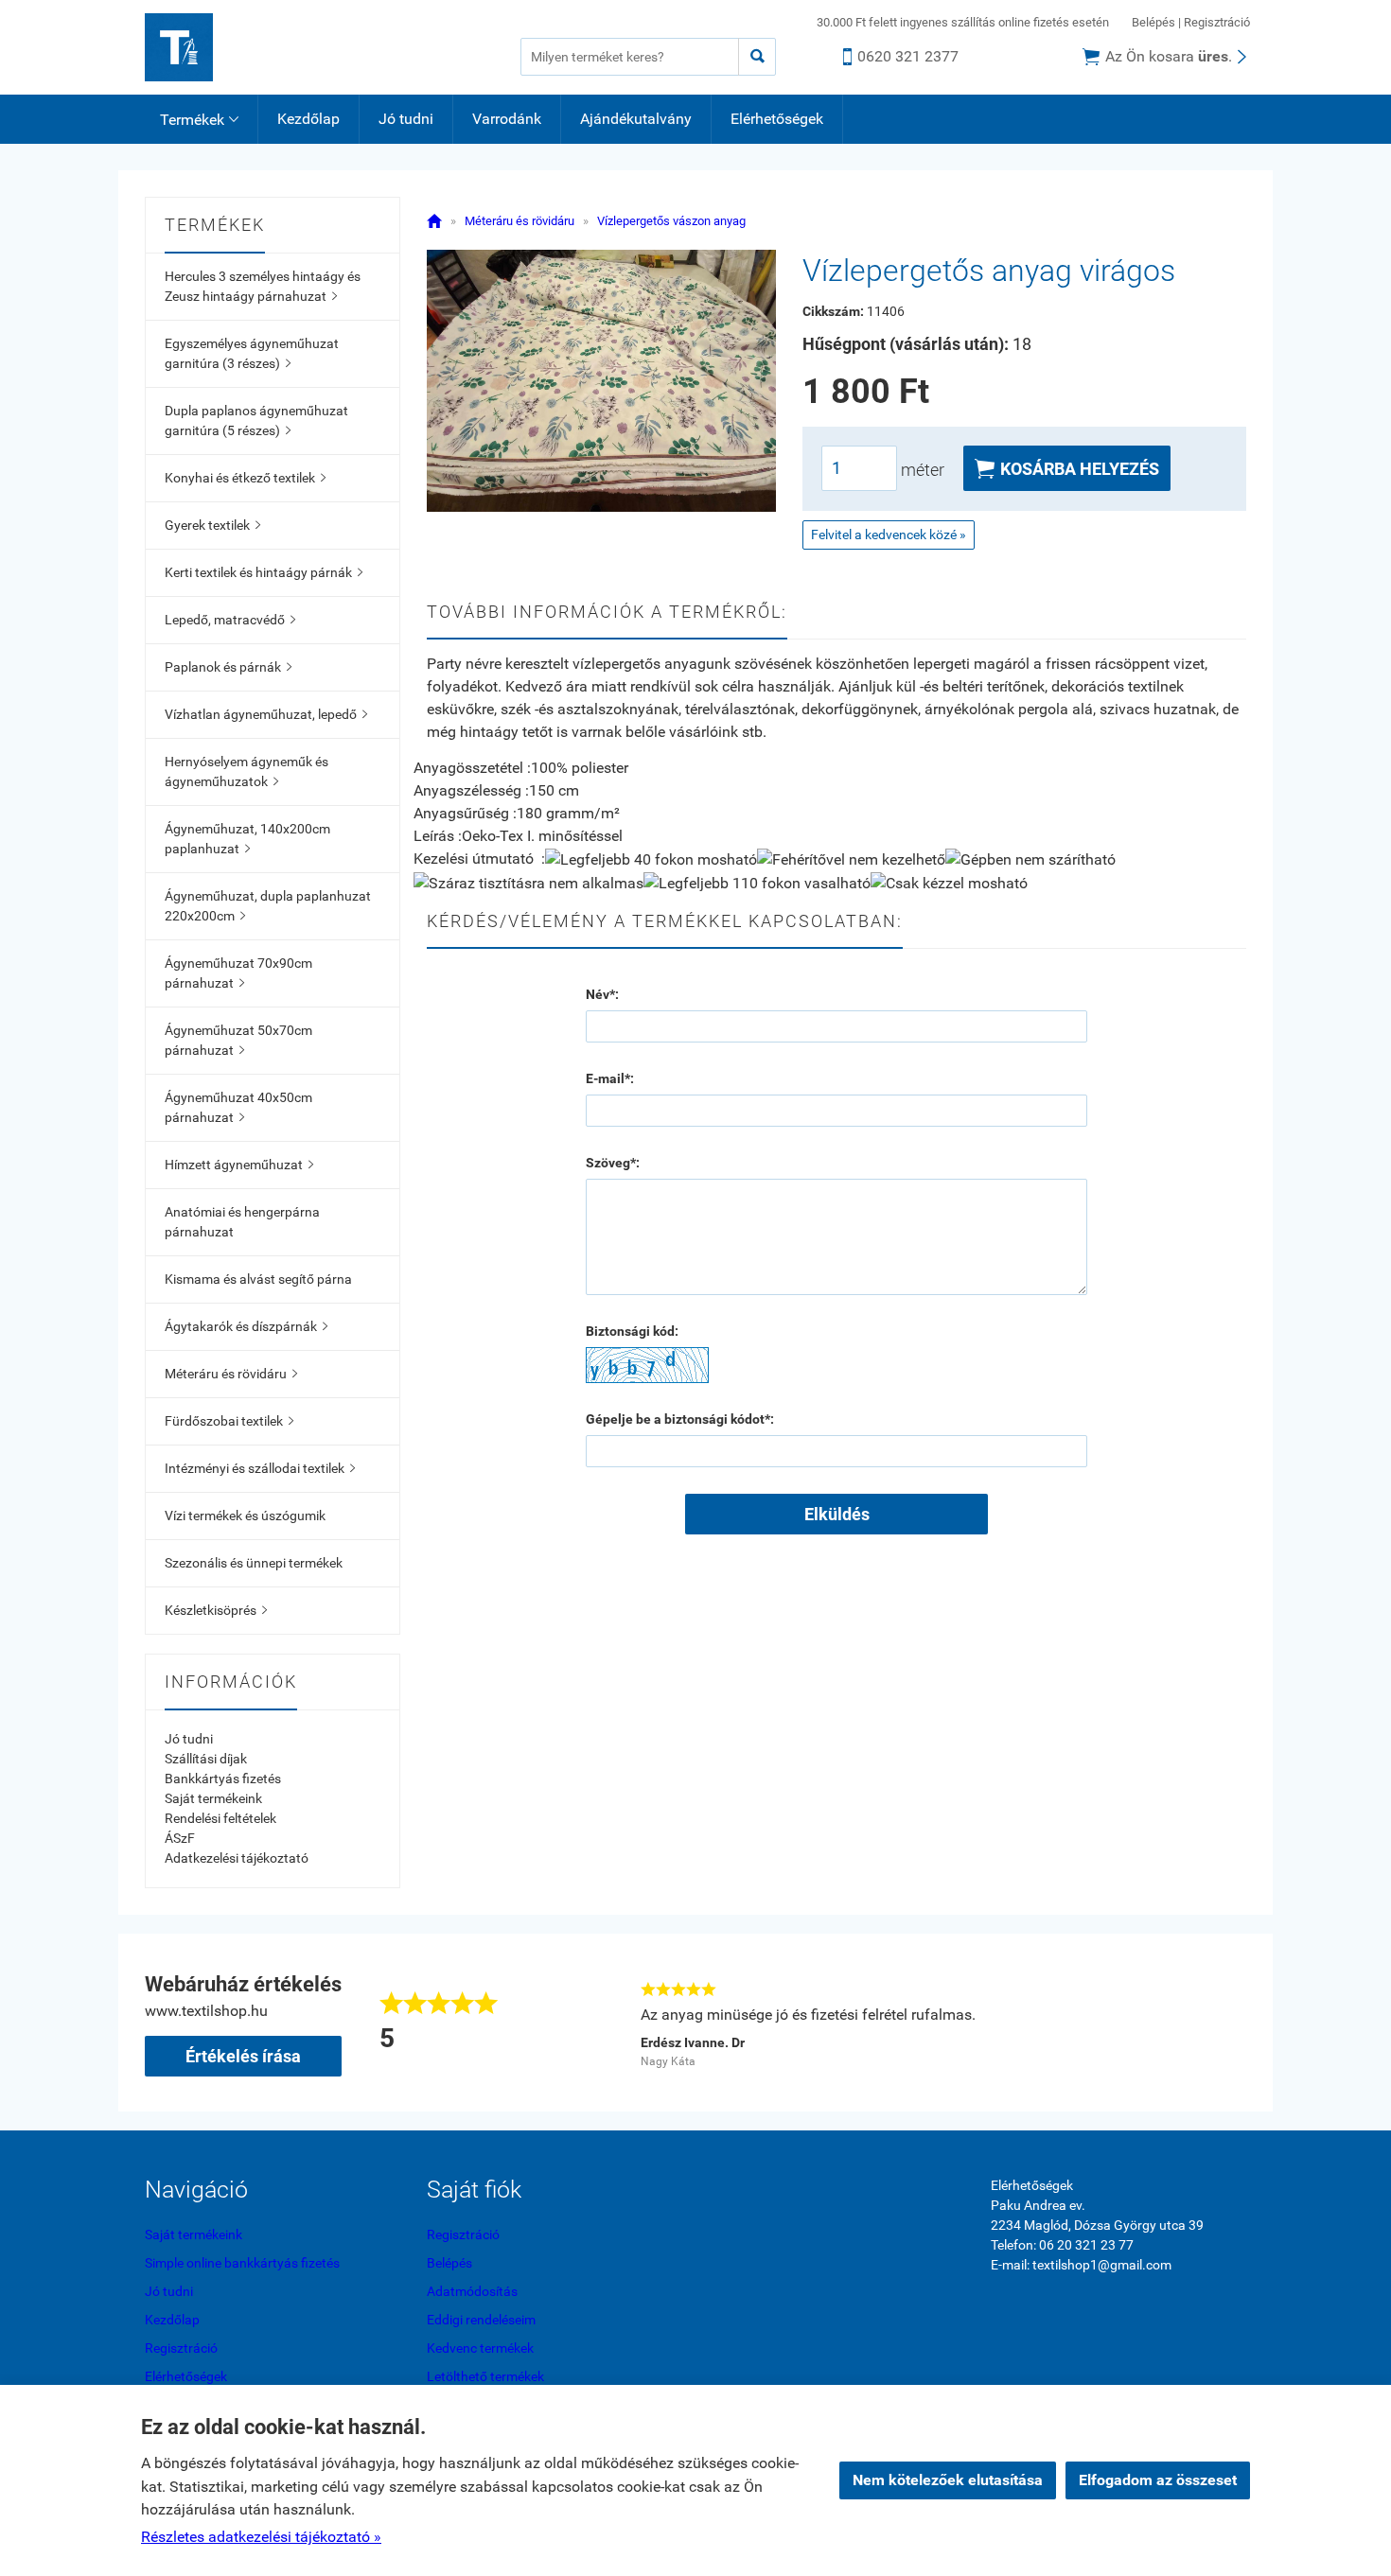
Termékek (199, 120)
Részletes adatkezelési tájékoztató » (261, 2537)
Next (1237, 2023)
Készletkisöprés (216, 1610)
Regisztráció (1217, 22)
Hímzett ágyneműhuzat (239, 1165)
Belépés (1153, 22)
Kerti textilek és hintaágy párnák (264, 572)
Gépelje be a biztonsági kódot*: (680, 1419)
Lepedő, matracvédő (230, 620)
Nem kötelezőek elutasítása (948, 2480)
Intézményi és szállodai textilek (260, 1468)
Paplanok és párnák (228, 667)
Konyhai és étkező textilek (245, 478)
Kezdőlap (308, 119)
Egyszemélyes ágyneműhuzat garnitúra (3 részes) (252, 353)
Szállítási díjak (206, 1759)
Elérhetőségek (777, 119)
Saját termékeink (213, 1798)
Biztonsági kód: (632, 1331)
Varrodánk (507, 119)
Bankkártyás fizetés (223, 1779)
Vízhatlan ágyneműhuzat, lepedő (266, 714)
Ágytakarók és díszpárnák (246, 1326)
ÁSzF (180, 1838)
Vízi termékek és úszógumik (245, 1516)
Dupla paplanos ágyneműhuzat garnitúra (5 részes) (256, 421)
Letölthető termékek (485, 2376)
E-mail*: (610, 1078)
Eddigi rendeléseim (481, 2320)
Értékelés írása (243, 2056)
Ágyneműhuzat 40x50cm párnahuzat (238, 1107)
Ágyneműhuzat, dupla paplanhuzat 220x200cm (268, 906)
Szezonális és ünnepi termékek (254, 1563)
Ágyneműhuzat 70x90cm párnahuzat (238, 973)
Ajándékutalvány (636, 119)
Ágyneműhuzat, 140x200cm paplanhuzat (247, 839)
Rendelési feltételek (220, 1818)
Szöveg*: (613, 1163)
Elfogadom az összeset (1158, 2480)
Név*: (602, 994)
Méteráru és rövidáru (231, 1374)
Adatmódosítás (472, 2291)
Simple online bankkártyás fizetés (242, 2263)
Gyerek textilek (212, 525)
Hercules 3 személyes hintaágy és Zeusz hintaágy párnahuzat (263, 286)
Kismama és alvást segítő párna (258, 1279)
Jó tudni (406, 119)
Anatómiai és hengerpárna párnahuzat (242, 1222)
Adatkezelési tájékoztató (237, 1858)
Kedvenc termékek (480, 2348)
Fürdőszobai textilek (229, 1421)
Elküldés (837, 1514)
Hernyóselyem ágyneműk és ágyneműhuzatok (247, 771)
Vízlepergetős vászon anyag (671, 221)
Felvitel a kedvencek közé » (889, 534)
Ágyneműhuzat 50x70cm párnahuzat (238, 1040)
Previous (612, 2023)
